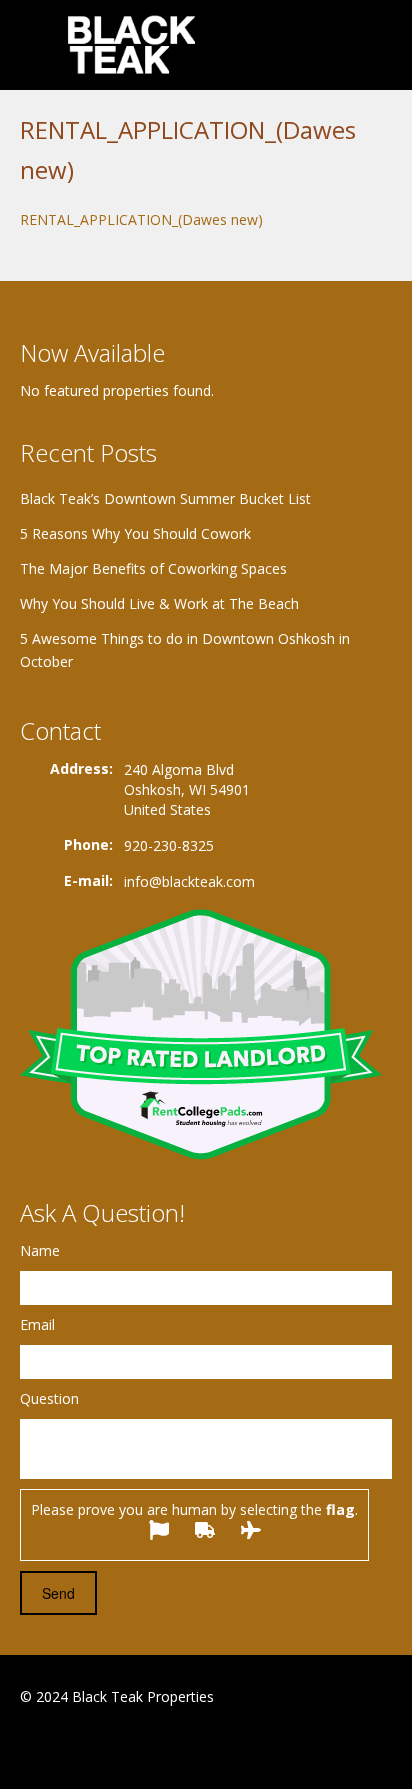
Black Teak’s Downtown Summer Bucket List (165, 498)
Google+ (68, 1745)
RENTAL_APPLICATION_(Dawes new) (141, 219)
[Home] (133, 44)
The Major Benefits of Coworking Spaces (153, 568)
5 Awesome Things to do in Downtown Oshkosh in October (185, 650)
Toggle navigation (37, 47)
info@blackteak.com (189, 881)
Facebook (25, 1745)
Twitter (118, 1745)
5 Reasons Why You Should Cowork (135, 533)
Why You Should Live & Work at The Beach (159, 603)
